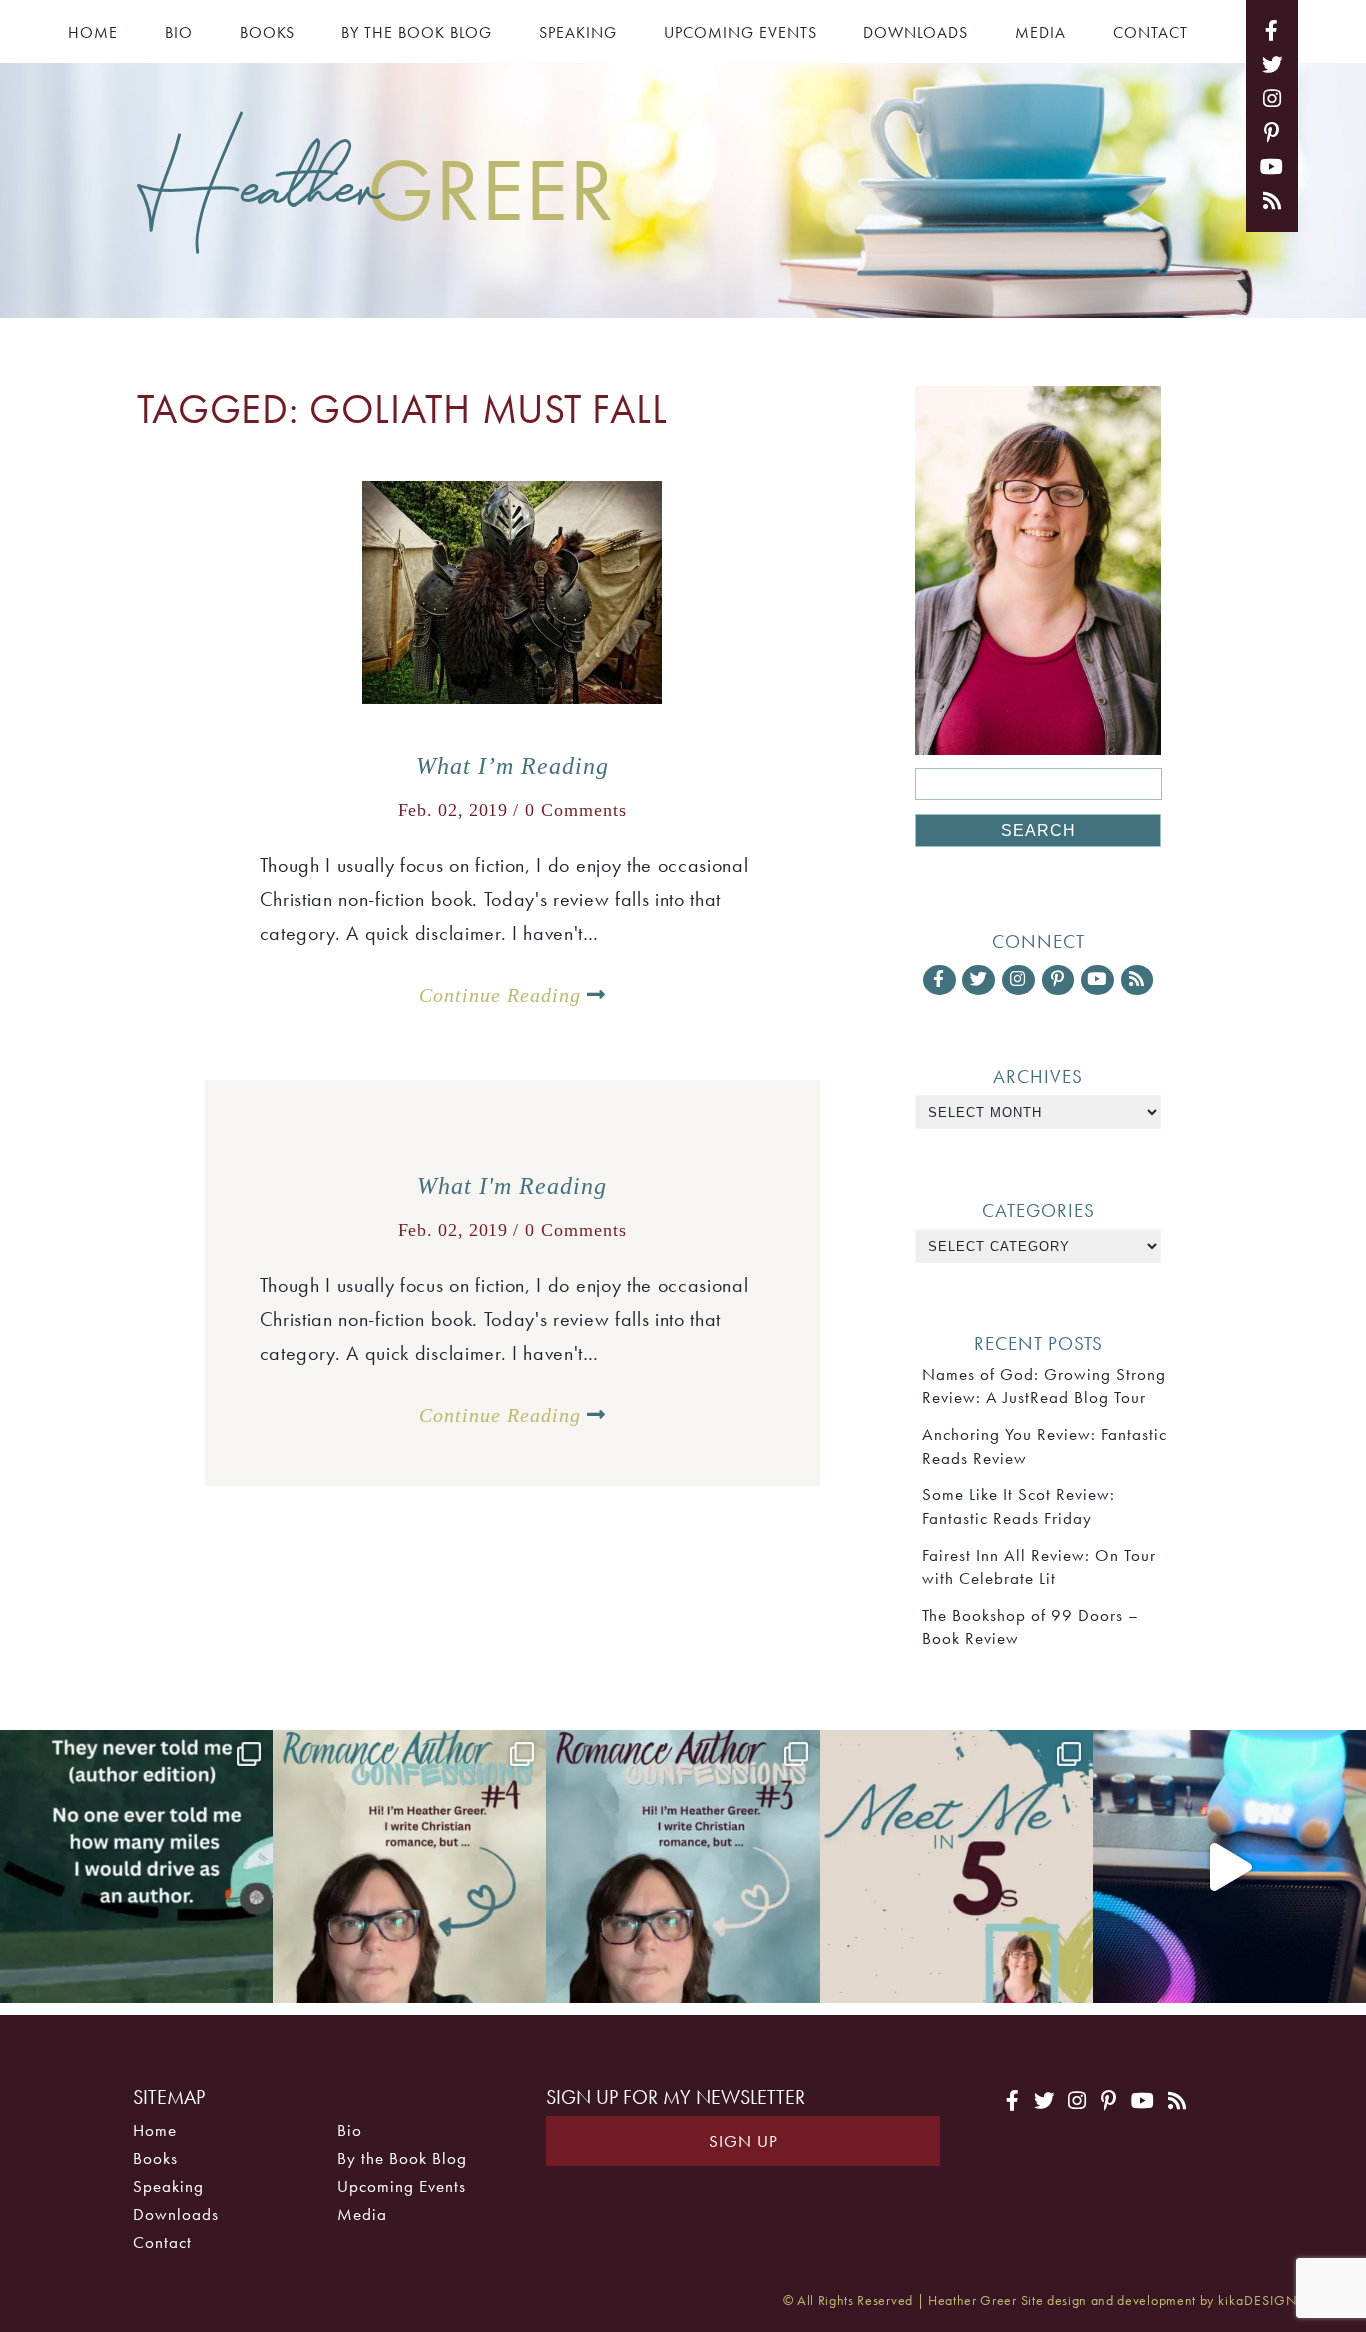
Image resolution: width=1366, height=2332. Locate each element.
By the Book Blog (416, 32)
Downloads (915, 32)
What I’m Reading (512, 766)
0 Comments (576, 810)
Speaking (578, 32)
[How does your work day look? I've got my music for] (1229, 1866)
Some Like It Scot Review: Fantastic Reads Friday (1018, 1505)
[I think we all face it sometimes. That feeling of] (682, 1866)
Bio (179, 32)
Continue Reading (503, 995)
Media (1040, 32)
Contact (1150, 32)
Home (93, 32)
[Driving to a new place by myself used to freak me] (136, 1866)
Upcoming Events (740, 32)
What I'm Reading (512, 1186)
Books (267, 32)
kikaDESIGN (1258, 2300)
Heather (376, 186)
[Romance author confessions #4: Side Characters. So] (409, 1866)
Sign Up (743, 2141)
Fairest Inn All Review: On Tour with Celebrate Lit (1039, 1566)
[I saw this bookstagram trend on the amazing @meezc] (956, 1866)
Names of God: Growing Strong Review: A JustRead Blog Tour (1044, 1385)
